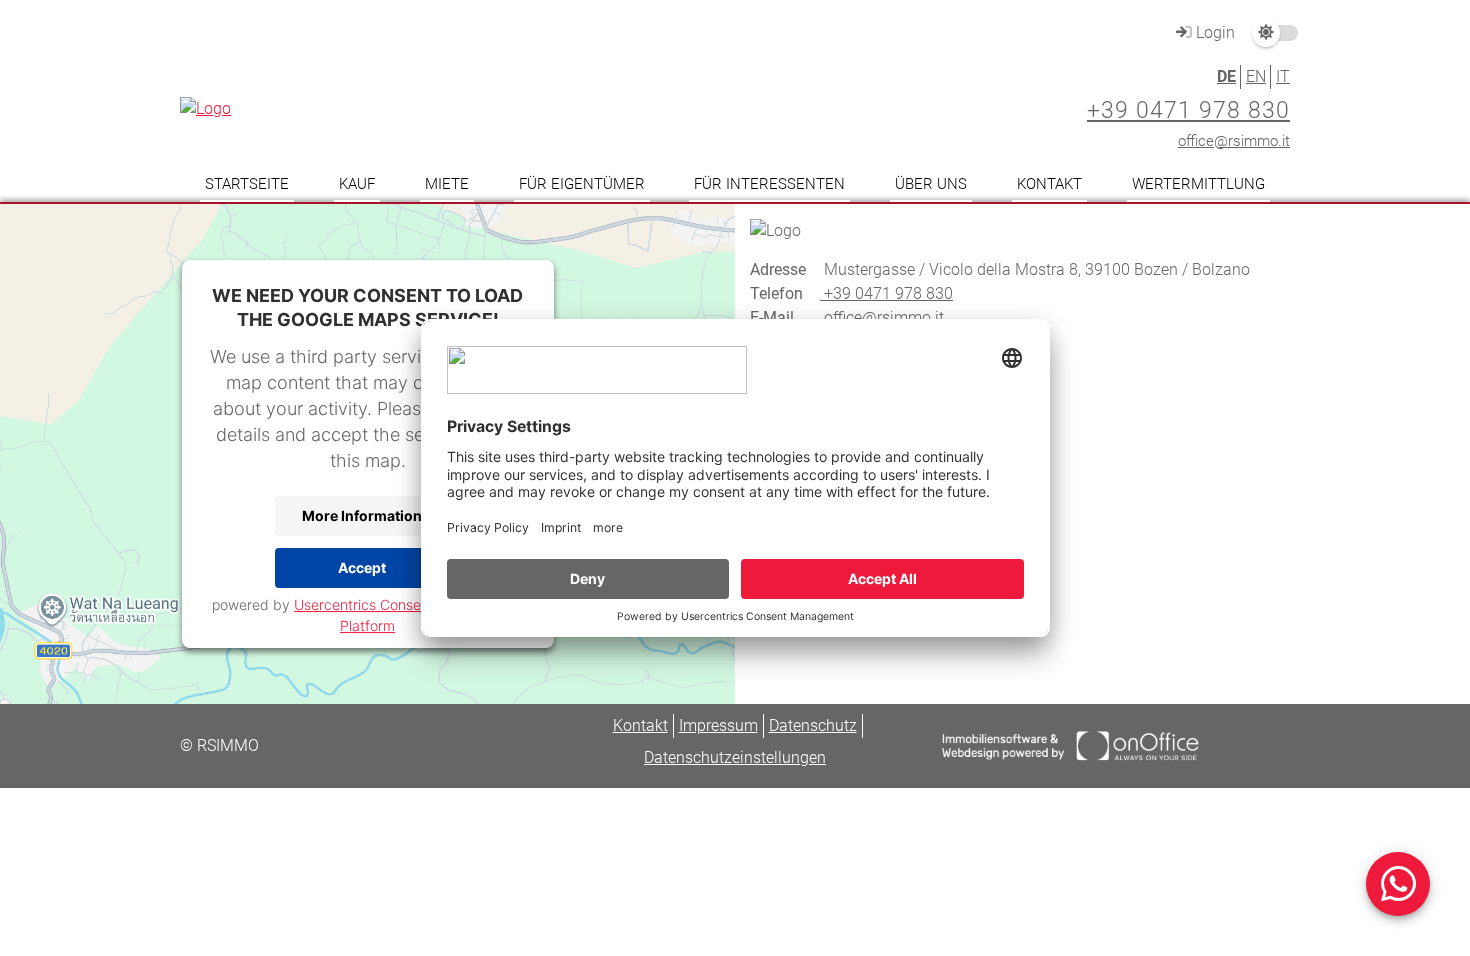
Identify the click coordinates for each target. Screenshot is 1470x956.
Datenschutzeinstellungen (735, 757)
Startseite (247, 184)
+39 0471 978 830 (1188, 110)
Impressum (718, 725)
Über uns (931, 184)
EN (1256, 76)
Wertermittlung (1198, 184)
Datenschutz (813, 725)
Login (1213, 32)
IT (1283, 76)
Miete (447, 184)
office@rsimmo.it (1234, 141)
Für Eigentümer (582, 184)
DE (1226, 76)
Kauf (357, 184)
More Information (362, 515)
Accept (362, 567)
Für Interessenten (769, 184)
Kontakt (1049, 184)
